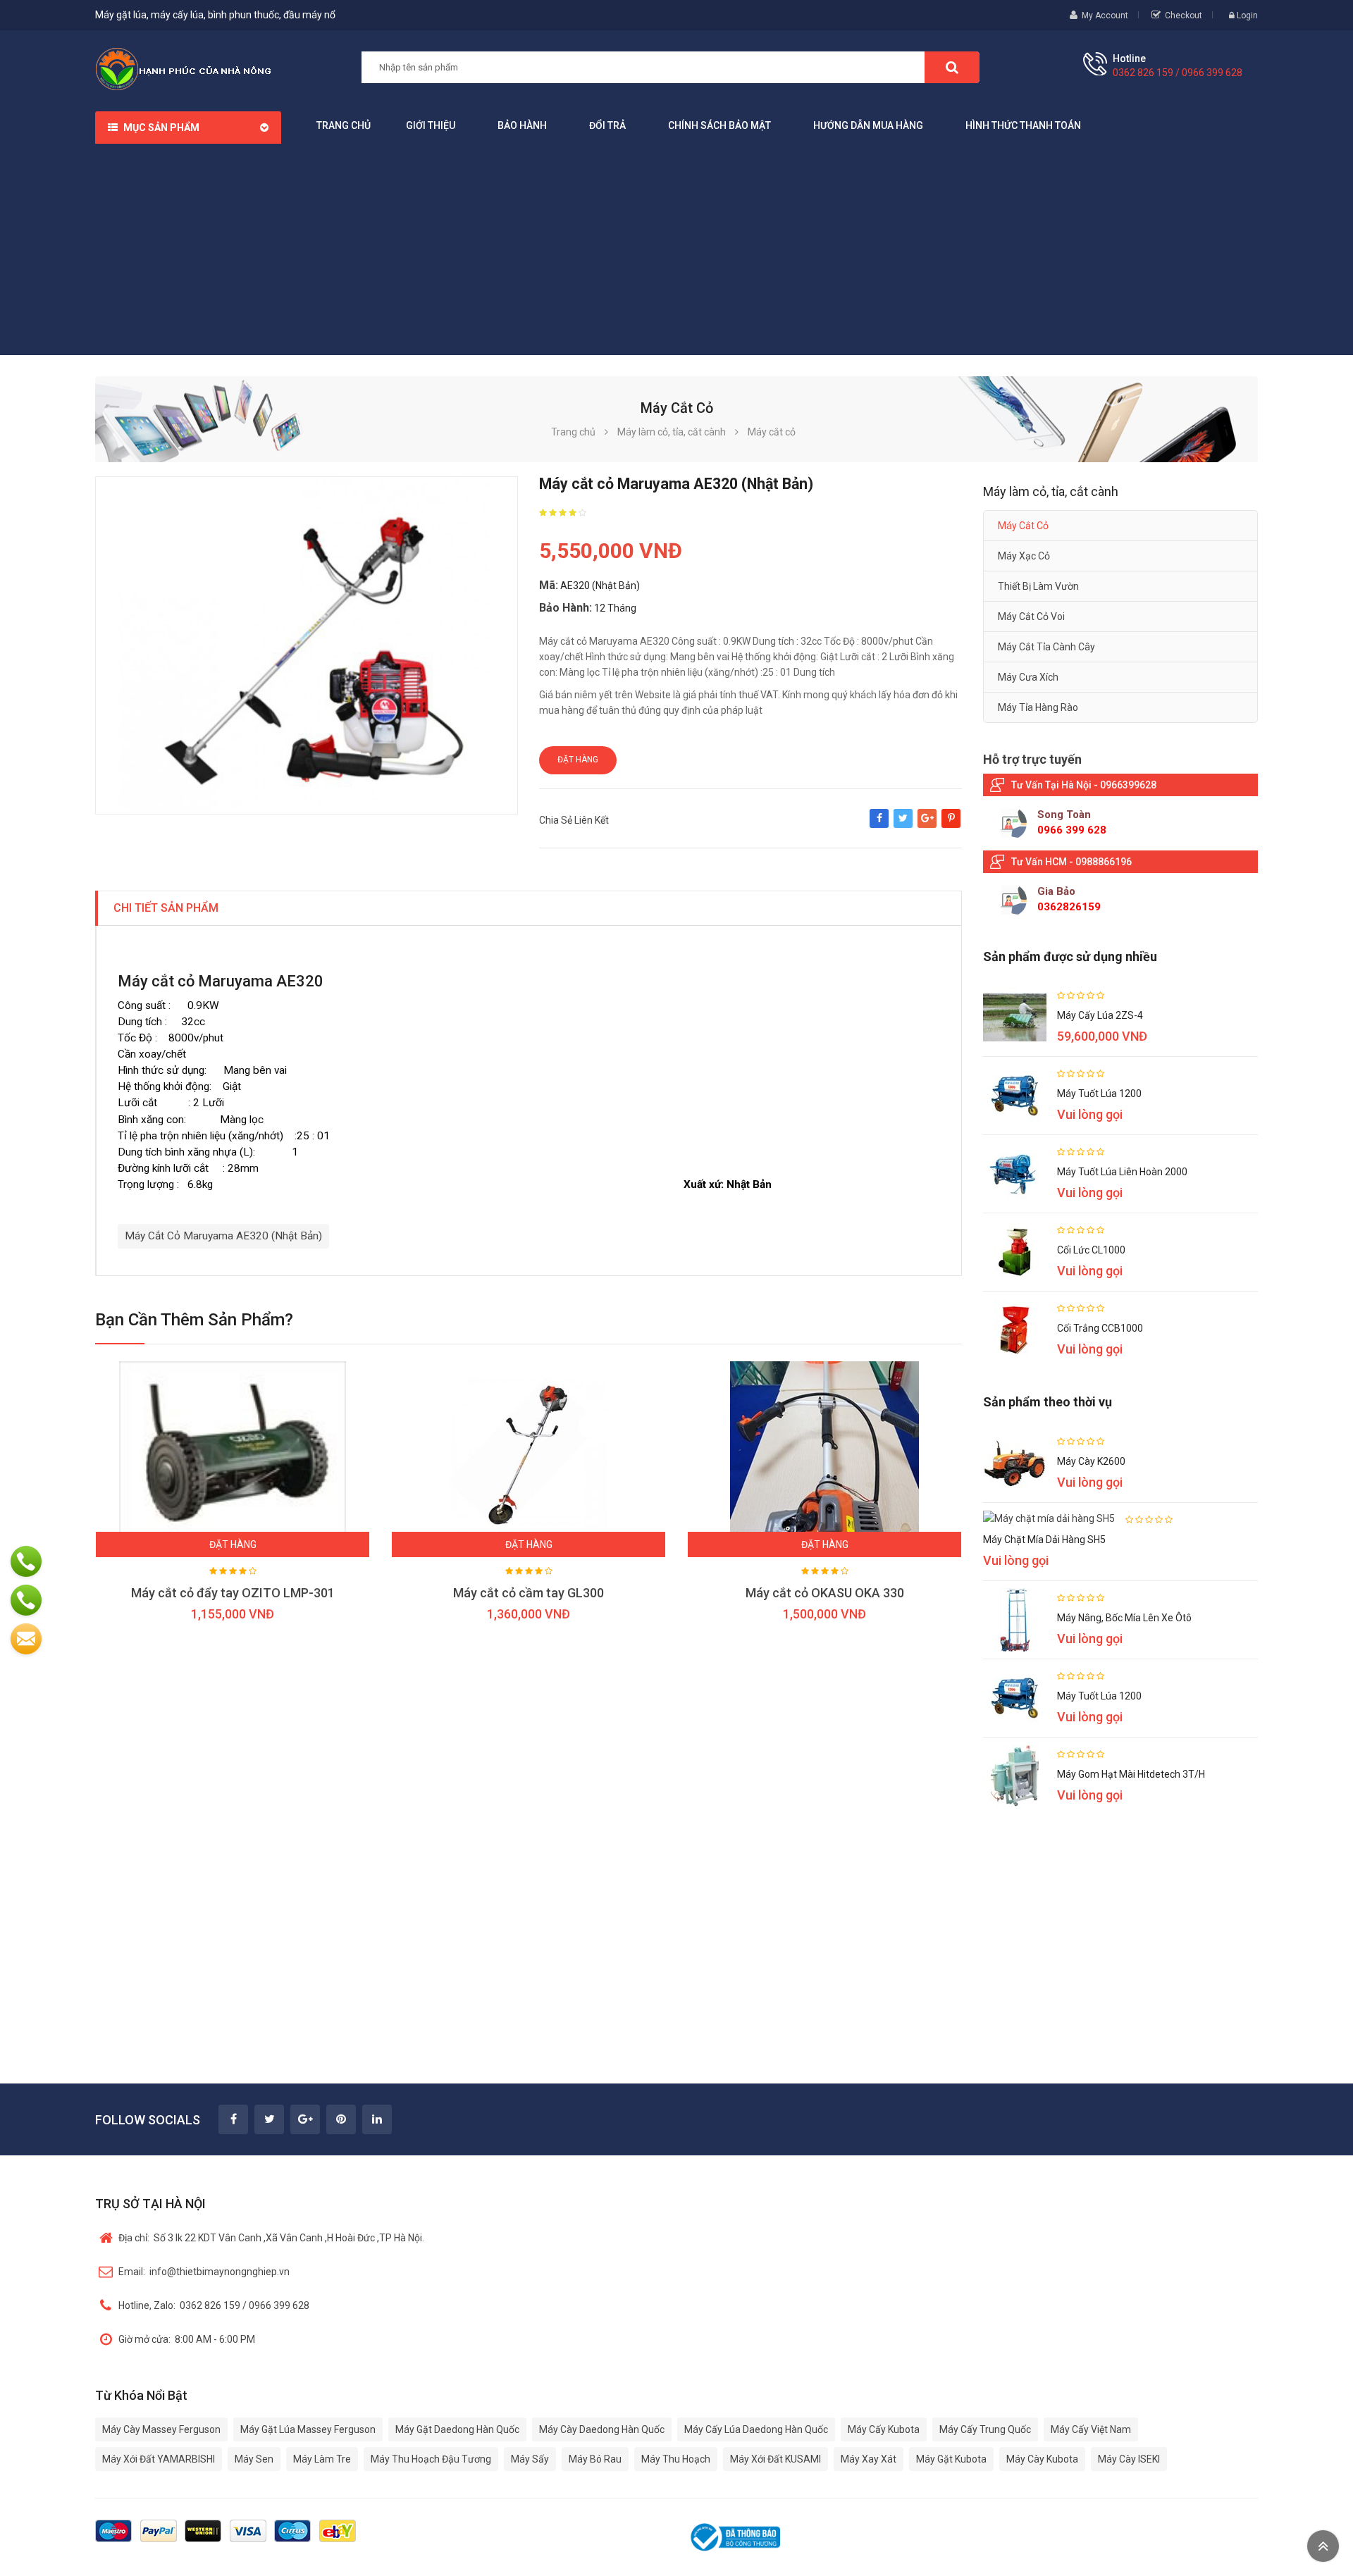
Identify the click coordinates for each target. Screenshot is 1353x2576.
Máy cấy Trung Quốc (985, 2429)
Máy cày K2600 (1091, 1461)
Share (879, 825)
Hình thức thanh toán (1023, 125)
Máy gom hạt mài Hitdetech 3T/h (1131, 1774)
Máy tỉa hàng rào (1038, 707)
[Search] (952, 67)
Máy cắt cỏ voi (1031, 617)
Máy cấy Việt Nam (1091, 2429)
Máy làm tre (322, 2459)
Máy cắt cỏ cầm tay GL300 (529, 1593)
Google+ (927, 825)
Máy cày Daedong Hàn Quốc (602, 2429)
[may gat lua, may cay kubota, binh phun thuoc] (183, 68)
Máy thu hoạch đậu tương (431, 2459)
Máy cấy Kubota (884, 2429)
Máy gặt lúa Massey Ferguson (308, 2429)
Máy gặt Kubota (951, 2459)
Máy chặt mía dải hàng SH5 (1044, 1540)
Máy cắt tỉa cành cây (1046, 647)
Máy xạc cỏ (1024, 556)
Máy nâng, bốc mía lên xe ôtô (1124, 1618)
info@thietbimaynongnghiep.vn (204, 2272)
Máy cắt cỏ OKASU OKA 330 (825, 1593)
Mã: (549, 585)
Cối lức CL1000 (1091, 1250)
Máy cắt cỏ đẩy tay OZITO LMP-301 (233, 1593)
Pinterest (951, 825)
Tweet (903, 825)
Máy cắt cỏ (1023, 526)
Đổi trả (607, 125)
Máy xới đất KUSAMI (776, 2459)
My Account (1105, 16)
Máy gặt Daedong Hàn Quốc (457, 2429)
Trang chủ (344, 125)
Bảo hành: (566, 608)
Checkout (1184, 16)
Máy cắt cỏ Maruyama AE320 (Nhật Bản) (223, 1236)
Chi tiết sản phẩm (166, 908)
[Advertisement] (676, 249)
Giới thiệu (431, 125)
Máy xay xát (869, 2459)
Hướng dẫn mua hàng (868, 125)
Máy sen (254, 2459)
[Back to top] (1323, 2546)
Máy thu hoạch (676, 2459)
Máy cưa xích (1028, 677)
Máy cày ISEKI (1129, 2459)
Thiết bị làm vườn (1038, 586)
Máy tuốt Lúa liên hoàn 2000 (1122, 1172)
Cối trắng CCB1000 (1100, 1328)
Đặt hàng (578, 760)
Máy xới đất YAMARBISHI (159, 2459)
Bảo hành (522, 125)
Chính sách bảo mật (719, 125)
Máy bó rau (595, 2459)
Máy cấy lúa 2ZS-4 (1100, 1015)
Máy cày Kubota (1042, 2459)
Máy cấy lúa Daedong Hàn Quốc (756, 2429)
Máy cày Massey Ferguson (161, 2429)
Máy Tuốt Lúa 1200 (1099, 1094)
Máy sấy (530, 2459)
